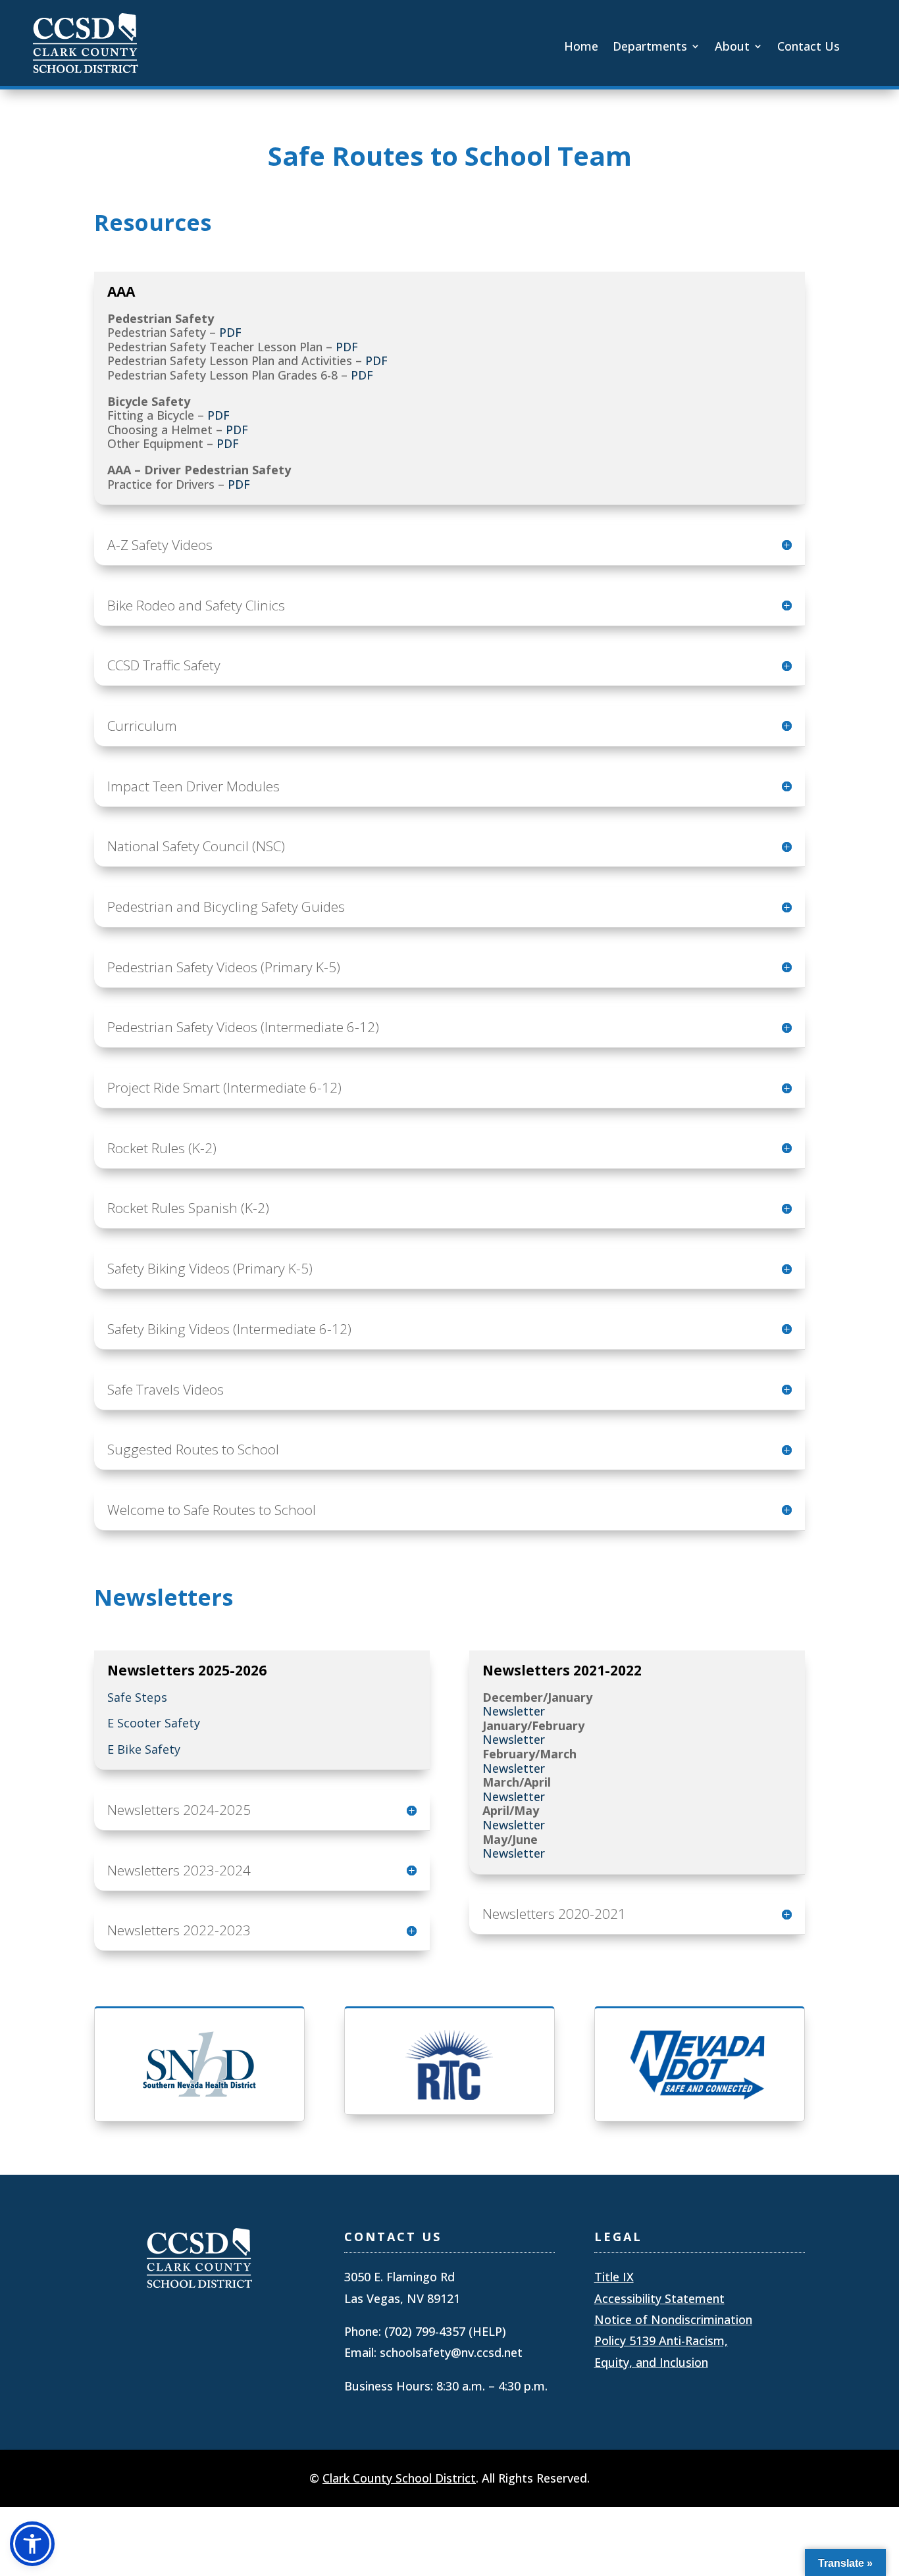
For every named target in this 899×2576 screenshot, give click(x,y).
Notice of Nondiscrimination (673, 2319)
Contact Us (809, 48)
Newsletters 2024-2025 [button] (179, 1810)
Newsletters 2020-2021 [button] (554, 1914)
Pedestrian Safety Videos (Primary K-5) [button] (224, 967)
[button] (32, 2544)
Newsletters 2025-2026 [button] (187, 1671)
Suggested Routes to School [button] (193, 1449)
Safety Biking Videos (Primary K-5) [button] (210, 1269)
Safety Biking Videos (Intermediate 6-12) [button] (229, 1329)
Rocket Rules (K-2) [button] (162, 1148)
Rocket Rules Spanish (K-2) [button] (188, 1208)
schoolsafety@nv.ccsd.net (451, 2352)
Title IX (614, 2277)
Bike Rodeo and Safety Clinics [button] (196, 606)
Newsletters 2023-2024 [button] (179, 1870)
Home (581, 48)
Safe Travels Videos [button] (166, 1390)
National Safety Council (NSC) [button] (196, 846)
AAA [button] (121, 292)
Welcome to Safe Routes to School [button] (212, 1510)
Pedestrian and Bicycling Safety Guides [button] (226, 907)
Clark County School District (399, 2478)
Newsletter (514, 1711)
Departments (650, 48)
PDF (230, 332)
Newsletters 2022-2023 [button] (179, 1930)
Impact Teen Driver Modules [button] (193, 786)
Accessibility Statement (659, 2298)
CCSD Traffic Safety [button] (164, 665)
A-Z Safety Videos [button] (160, 545)
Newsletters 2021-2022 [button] (562, 1671)
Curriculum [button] (142, 726)
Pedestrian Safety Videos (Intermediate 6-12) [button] (243, 1027)
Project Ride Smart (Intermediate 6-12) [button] (224, 1088)
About (732, 48)
